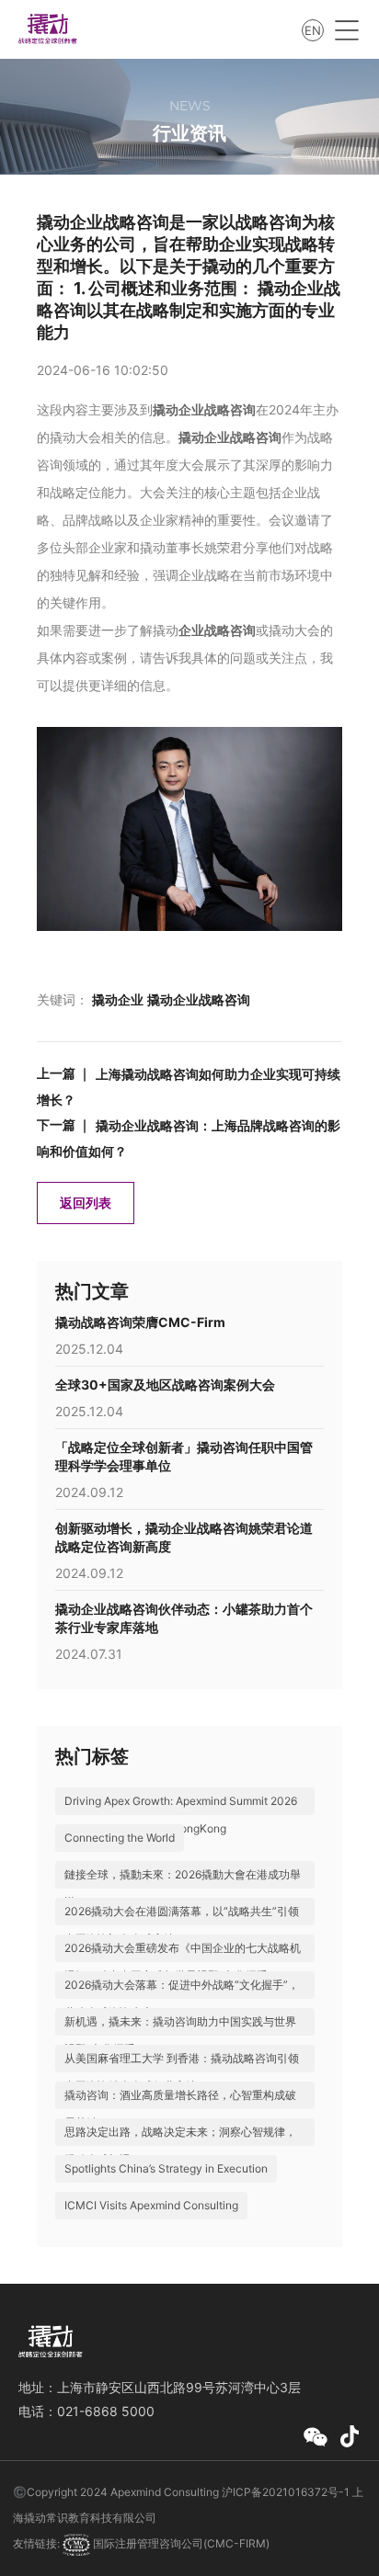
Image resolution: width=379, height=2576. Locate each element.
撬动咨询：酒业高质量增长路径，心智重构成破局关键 (180, 2109)
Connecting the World (120, 1838)
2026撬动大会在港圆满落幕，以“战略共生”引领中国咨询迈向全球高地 (182, 1925)
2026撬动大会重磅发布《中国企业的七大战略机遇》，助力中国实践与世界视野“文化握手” (183, 1962)
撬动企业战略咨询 (204, 409)
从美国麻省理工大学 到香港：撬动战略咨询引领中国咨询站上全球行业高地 (182, 2072)
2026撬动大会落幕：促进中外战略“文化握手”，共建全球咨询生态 (182, 1998)
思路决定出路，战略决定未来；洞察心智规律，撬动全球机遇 (180, 2145)
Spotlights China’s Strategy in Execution (166, 2168)
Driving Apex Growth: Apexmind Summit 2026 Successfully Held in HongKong (181, 1815)
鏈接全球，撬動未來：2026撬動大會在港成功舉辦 (183, 1888)
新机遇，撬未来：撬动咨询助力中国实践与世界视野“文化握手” (180, 2035)
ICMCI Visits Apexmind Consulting (151, 2205)
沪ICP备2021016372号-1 (286, 2492)
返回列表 (86, 1203)
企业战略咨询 (217, 630)
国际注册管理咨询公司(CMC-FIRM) (180, 2543)
